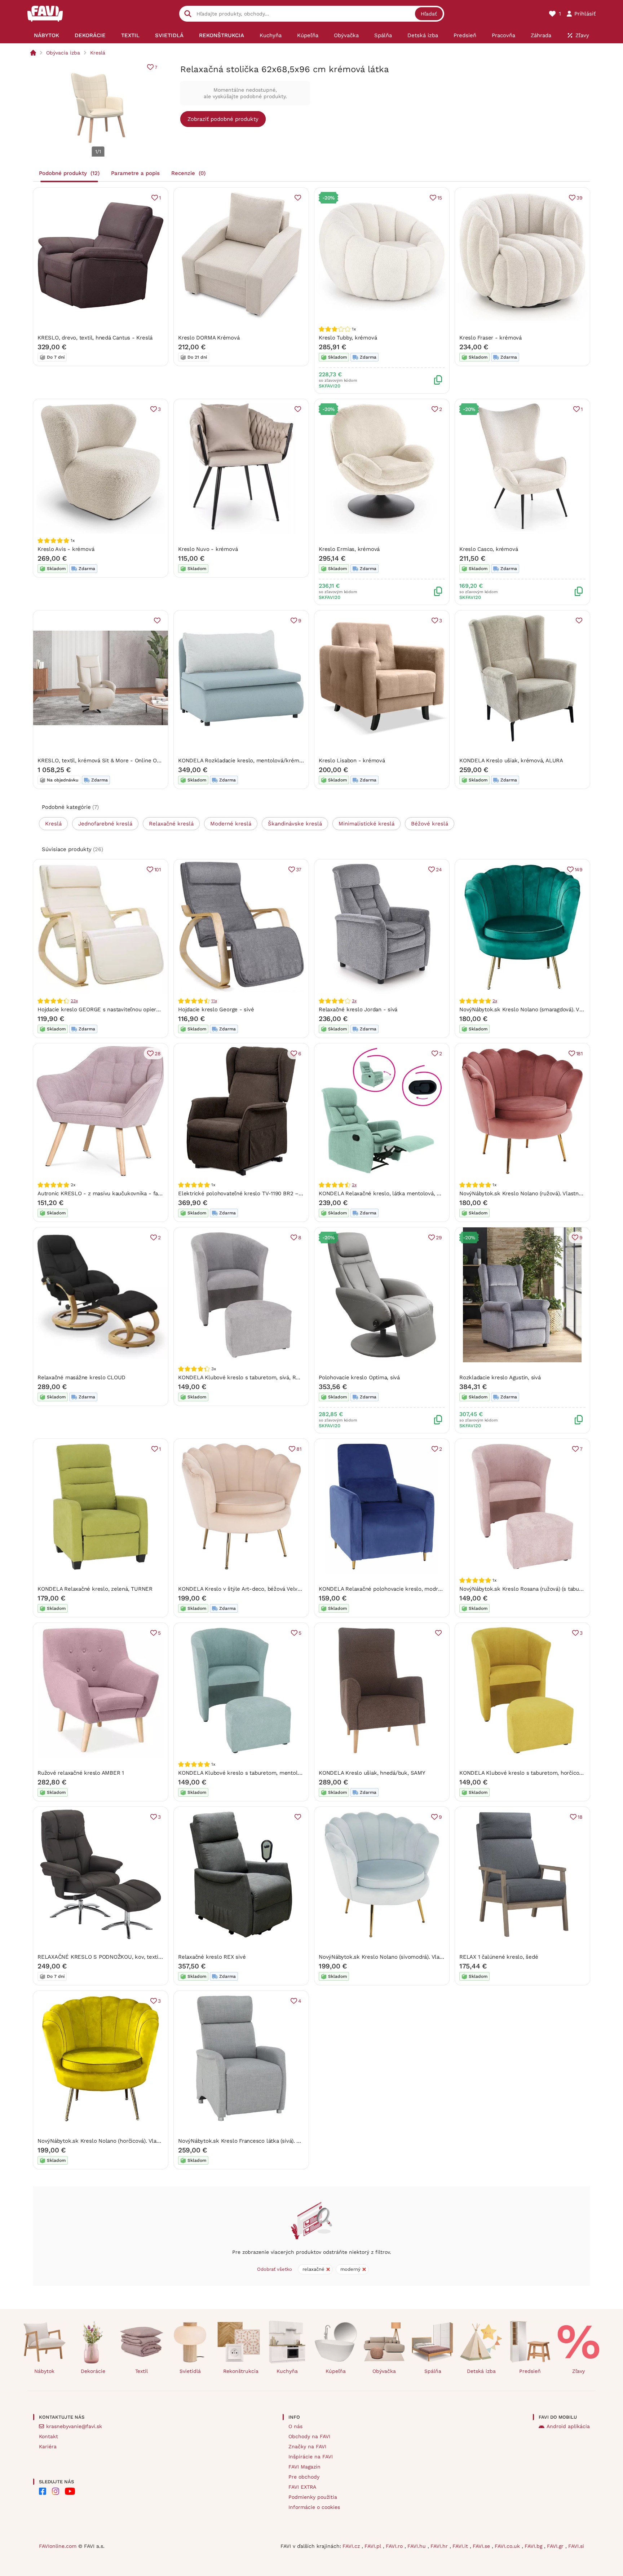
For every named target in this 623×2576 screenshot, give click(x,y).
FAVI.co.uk (508, 2546)
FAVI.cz (352, 2546)
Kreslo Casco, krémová (489, 549)
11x (214, 1001)
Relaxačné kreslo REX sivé (212, 1957)
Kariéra (48, 2446)
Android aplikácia (568, 2426)
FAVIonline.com (58, 2546)
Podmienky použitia (313, 2497)
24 (439, 869)
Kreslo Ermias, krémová (349, 549)
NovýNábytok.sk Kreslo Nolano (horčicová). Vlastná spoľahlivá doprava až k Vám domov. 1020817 (160, 2141)
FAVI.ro (395, 2546)
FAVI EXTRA (302, 2487)
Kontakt (48, 2436)
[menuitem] (46, 35)
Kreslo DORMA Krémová (209, 338)
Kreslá (98, 53)
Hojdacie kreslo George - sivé (216, 1009)
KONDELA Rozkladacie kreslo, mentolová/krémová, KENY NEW (259, 761)
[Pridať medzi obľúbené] (298, 198)
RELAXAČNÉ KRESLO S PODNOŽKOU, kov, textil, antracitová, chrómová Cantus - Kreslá (149, 1957)
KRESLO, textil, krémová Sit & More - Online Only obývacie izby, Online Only (135, 761)
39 (580, 198)
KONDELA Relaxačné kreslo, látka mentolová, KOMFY (387, 1193)
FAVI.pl (374, 2546)
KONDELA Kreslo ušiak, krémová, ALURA (511, 761)
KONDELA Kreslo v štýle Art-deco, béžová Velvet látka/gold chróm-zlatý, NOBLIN (282, 1589)
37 (299, 869)
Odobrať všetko (275, 2269)
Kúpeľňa (336, 2371)
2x (495, 1001)
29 (439, 1237)
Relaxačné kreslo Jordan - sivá (358, 1009)
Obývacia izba (63, 53)
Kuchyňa (287, 2371)
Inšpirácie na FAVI (311, 2457)
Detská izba (481, 2371)
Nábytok (44, 2371)
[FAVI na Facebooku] (43, 2491)
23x (74, 1001)
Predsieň (530, 2371)
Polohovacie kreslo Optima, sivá (359, 1377)
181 (579, 1053)
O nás (295, 2426)
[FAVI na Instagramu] (56, 2491)
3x (354, 1001)
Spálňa (433, 2371)
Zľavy (578, 2371)
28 (158, 1053)
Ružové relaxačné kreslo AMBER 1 (81, 1773)
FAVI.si (576, 2546)
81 (299, 1449)
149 (579, 869)
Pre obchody (304, 2477)
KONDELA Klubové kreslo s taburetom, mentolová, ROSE (251, 1773)
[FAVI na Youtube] (70, 2491)
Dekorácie (93, 2371)
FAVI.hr (440, 2546)
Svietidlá (190, 2371)
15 (440, 198)
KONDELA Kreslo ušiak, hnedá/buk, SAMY (372, 1773)
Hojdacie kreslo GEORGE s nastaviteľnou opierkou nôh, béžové (118, 1009)
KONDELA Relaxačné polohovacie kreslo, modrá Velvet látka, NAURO (407, 1589)
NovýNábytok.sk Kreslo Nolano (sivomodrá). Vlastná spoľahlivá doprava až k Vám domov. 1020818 (442, 1957)
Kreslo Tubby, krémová (348, 338)
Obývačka (384, 2371)
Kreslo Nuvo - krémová (208, 549)
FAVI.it (461, 2546)
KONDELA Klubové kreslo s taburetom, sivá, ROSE (242, 1377)
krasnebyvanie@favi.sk (74, 2426)
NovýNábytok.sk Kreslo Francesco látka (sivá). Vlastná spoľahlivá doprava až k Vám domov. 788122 (303, 2141)
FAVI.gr (556, 2546)
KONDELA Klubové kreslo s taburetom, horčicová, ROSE (531, 1773)
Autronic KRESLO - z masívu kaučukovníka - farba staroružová (118, 1193)
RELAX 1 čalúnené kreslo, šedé (499, 1957)
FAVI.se (482, 2546)
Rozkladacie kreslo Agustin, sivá (500, 1377)
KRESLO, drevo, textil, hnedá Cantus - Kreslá (95, 338)
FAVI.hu (417, 2546)
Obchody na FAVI (309, 2436)
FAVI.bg (534, 2546)
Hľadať (429, 14)
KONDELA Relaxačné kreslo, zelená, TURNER (95, 1589)
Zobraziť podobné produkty (223, 119)
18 (580, 1817)
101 (158, 869)
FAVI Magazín (304, 2467)
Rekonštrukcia (241, 2371)
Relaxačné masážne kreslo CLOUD (81, 1377)
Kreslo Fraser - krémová (491, 338)
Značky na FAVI (307, 2446)
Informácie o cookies (314, 2507)
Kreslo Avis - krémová (66, 549)
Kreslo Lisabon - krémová (352, 761)
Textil (142, 2371)
